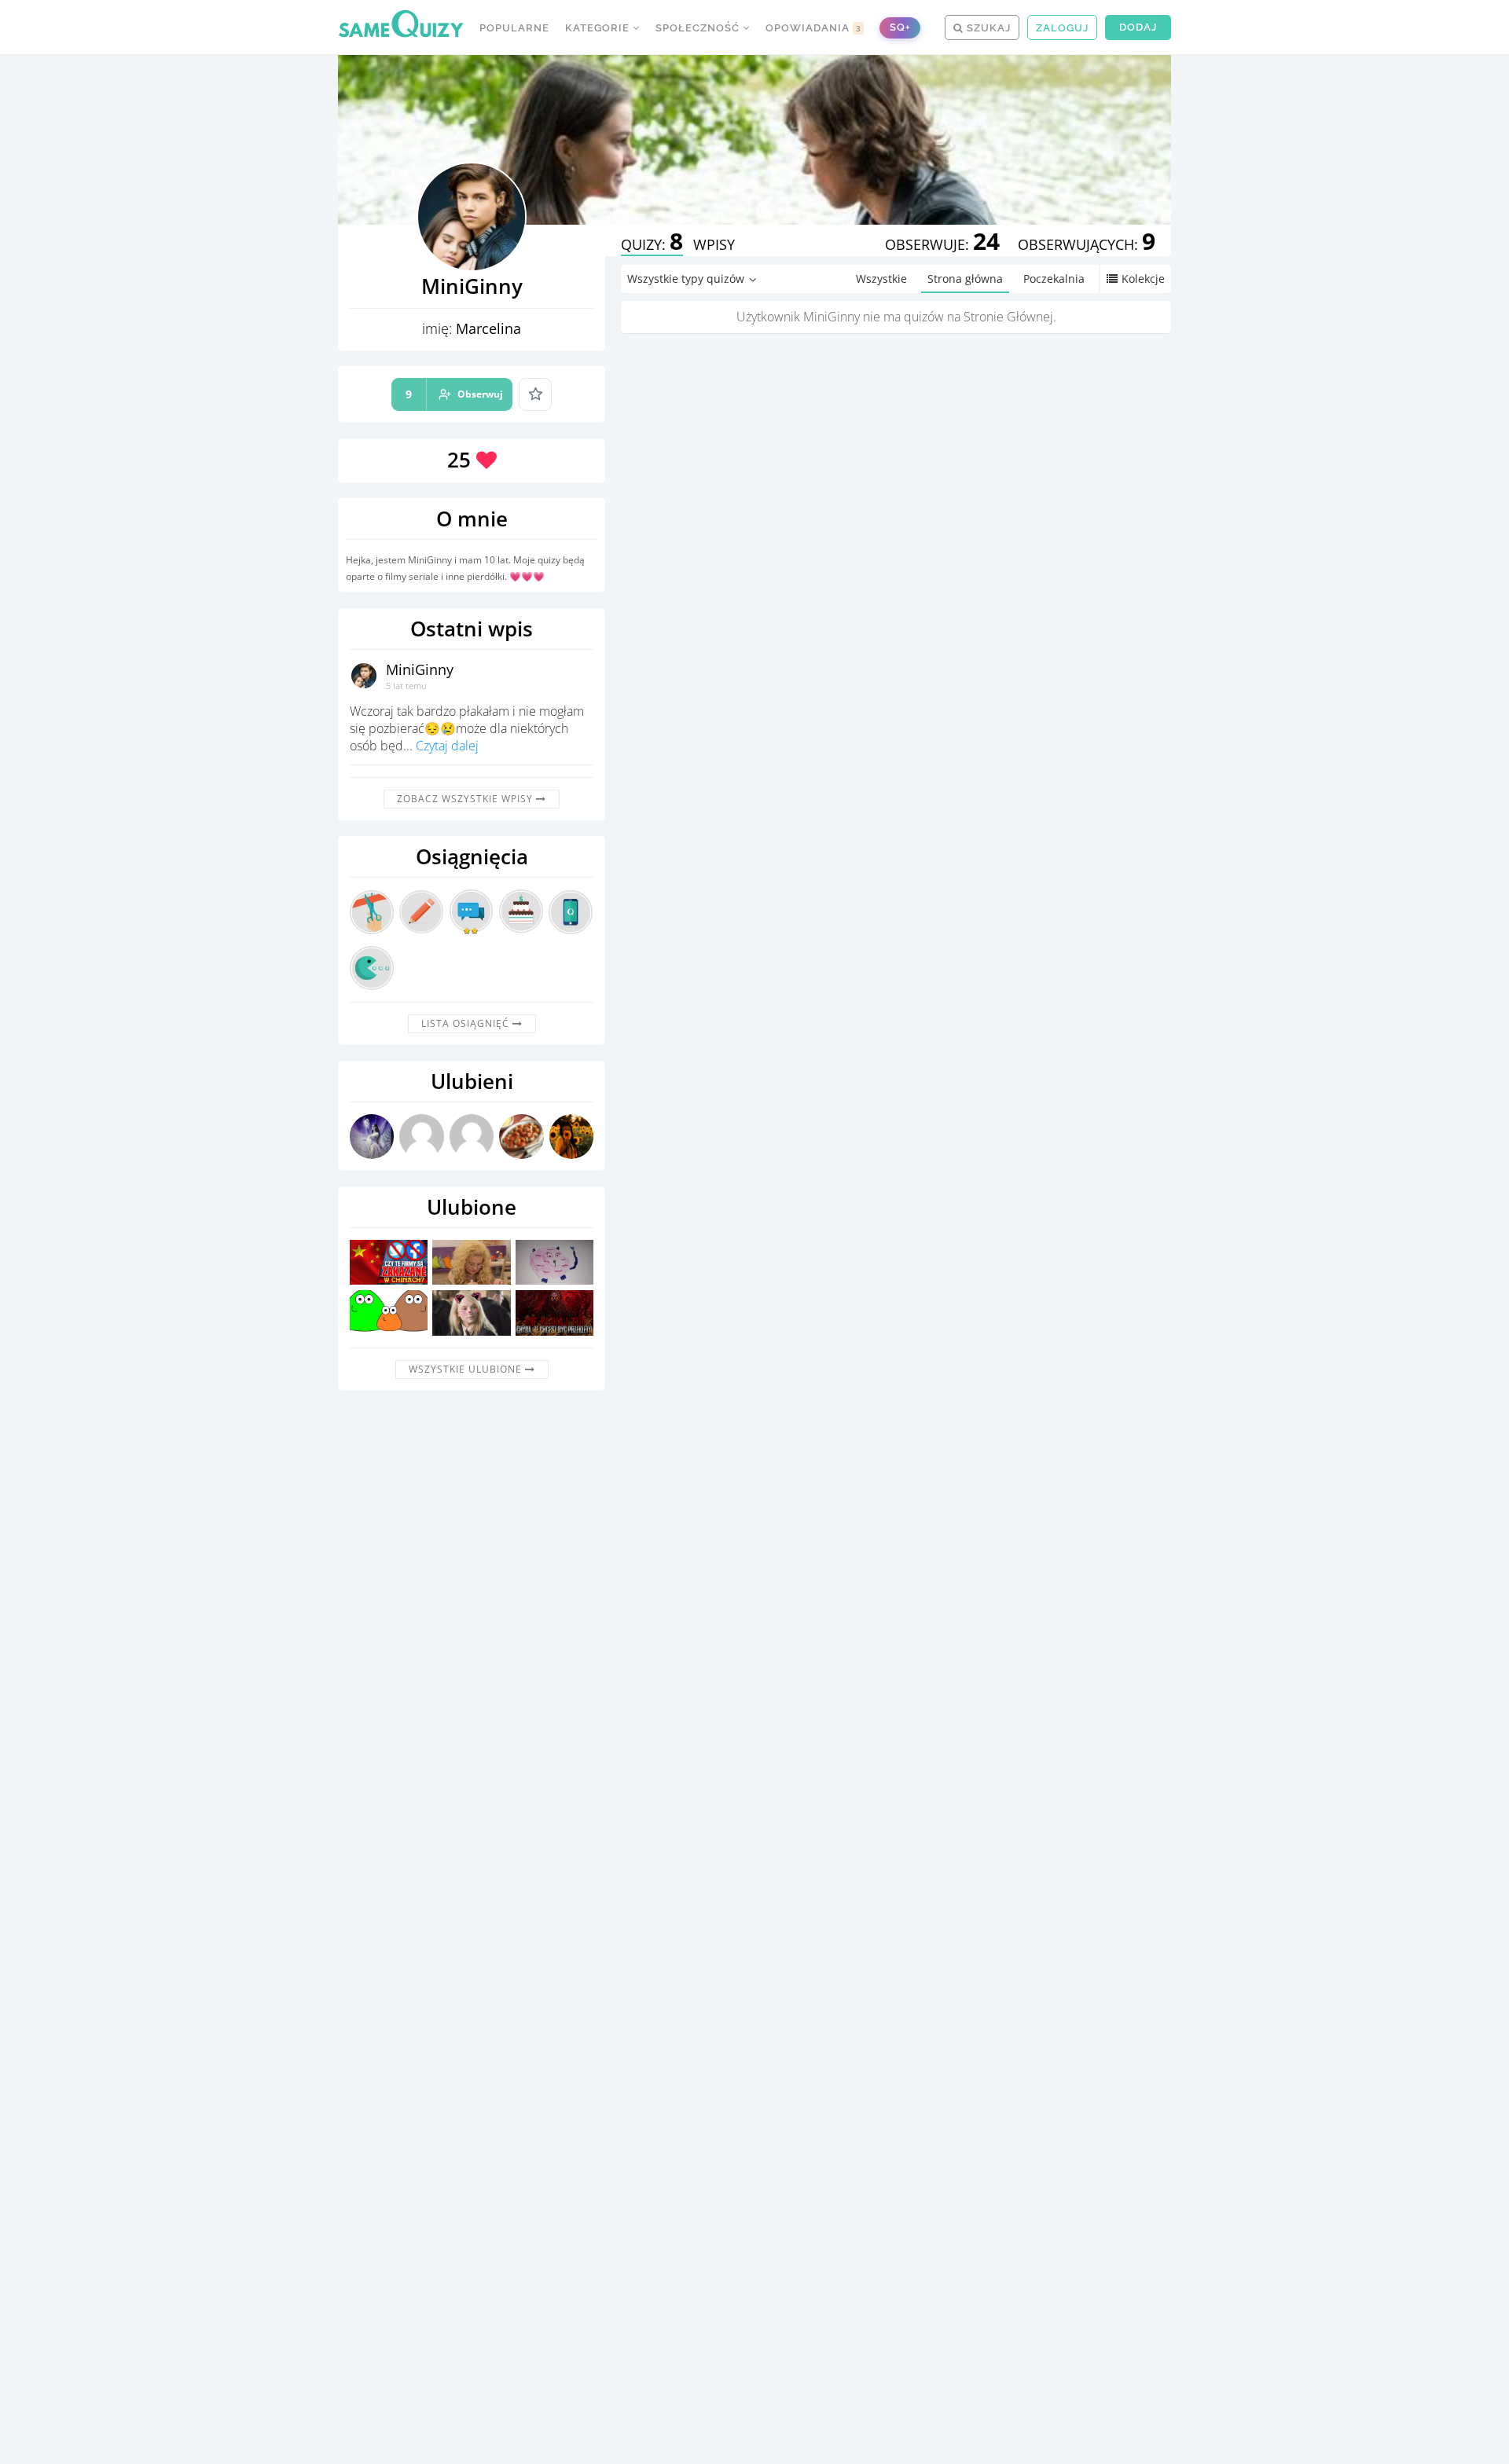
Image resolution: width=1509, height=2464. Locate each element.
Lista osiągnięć (467, 1023)
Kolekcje (1143, 279)
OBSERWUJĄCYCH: (1087, 244)
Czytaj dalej (447, 746)
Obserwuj (454, 394)
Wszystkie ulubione (467, 1369)
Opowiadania (813, 28)
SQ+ (900, 27)
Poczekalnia (1054, 279)
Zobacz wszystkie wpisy (466, 799)
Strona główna (965, 279)
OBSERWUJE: (942, 244)
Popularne (514, 28)
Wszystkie (881, 279)
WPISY (714, 244)
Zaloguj (1062, 28)
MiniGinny (420, 669)
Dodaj (1138, 27)
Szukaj (987, 28)
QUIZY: (652, 244)
